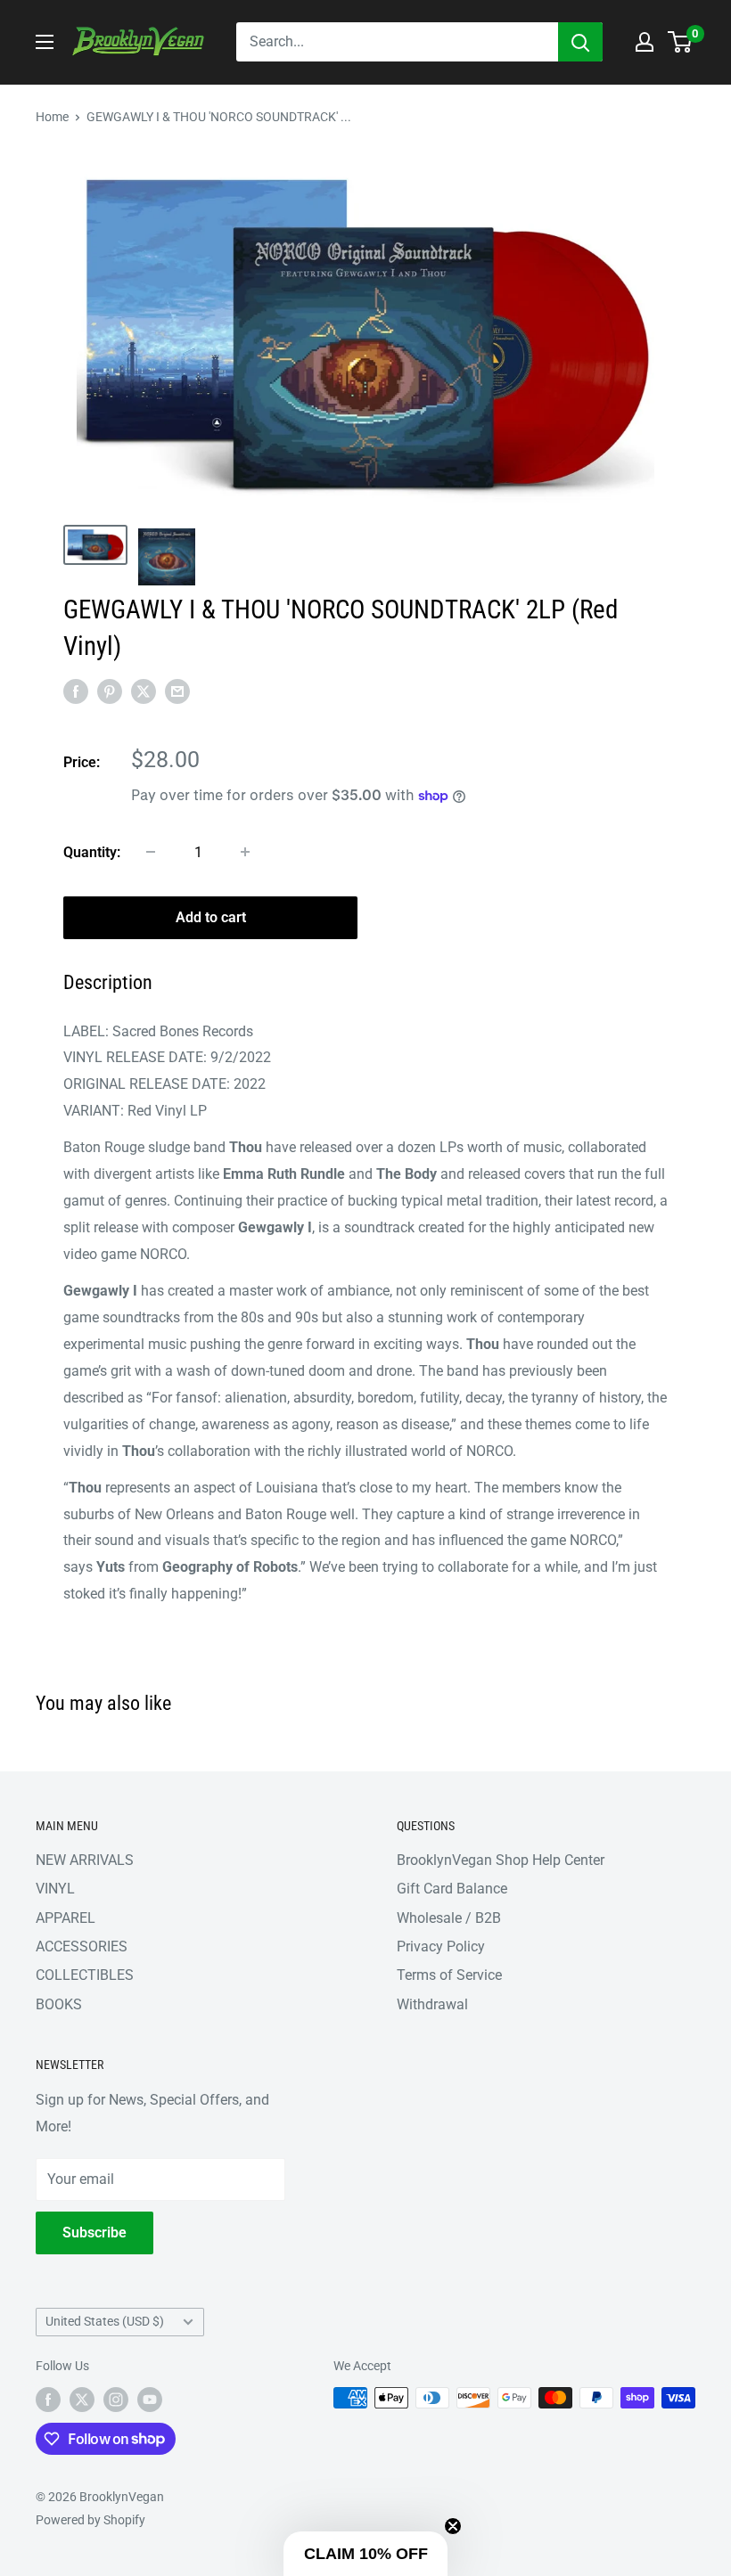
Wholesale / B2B (449, 1918)
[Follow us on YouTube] (150, 2400)
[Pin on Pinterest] (110, 691)
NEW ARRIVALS (85, 1860)
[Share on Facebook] (76, 691)
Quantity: (92, 852)
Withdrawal (432, 2004)
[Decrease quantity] (151, 852)
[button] (365, 2554)
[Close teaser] (453, 2526)
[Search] (580, 42)
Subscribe (94, 2233)
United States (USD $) (105, 2321)
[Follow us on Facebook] (48, 2400)
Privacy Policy (441, 1946)
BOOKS (59, 2004)
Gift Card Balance (452, 1889)
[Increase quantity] (245, 852)
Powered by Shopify (90, 2520)
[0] (681, 42)
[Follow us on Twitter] (82, 2400)
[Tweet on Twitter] (144, 691)
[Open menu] (45, 42)
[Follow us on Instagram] (116, 2400)
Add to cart (211, 917)
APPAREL (66, 1918)
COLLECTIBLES (85, 1975)
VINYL (55, 1889)
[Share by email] (177, 691)
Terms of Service (449, 1975)
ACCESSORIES (82, 1946)
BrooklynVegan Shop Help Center (501, 1860)
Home (52, 117)
